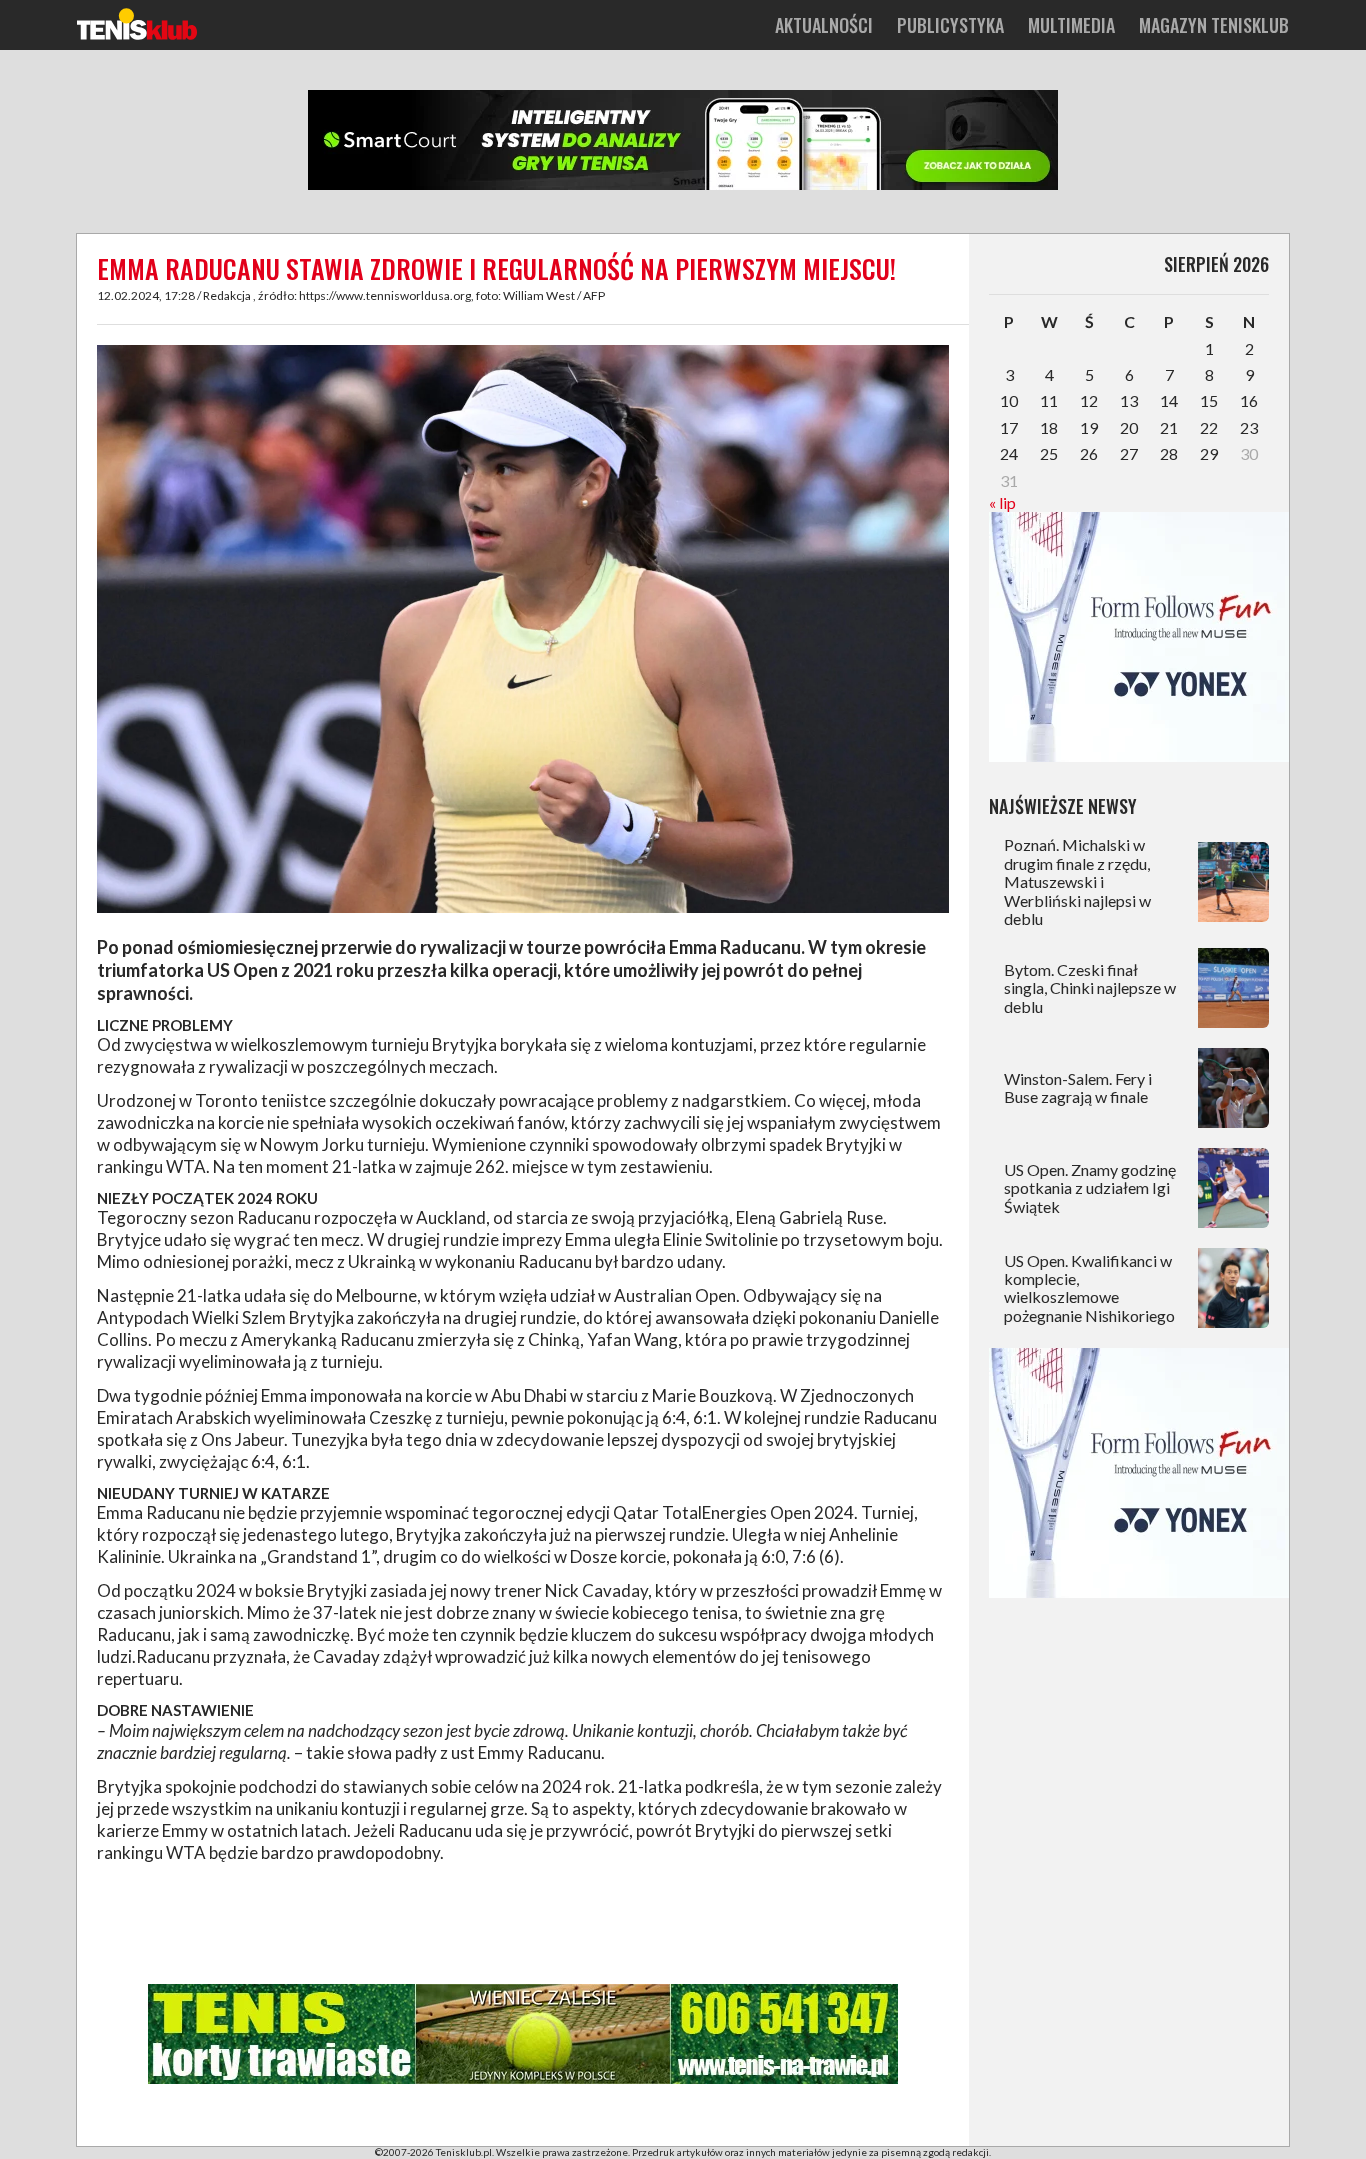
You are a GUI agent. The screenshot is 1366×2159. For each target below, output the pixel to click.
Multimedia (1071, 25)
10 (1009, 400)
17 (1009, 427)
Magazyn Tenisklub (1214, 25)
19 (1089, 427)
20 (1129, 427)
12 (1089, 400)
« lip (1002, 502)
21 (1169, 427)
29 (1209, 453)
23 (1249, 427)
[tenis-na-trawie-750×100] (523, 2080)
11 (1049, 400)
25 (1049, 453)
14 (1169, 400)
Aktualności (824, 25)
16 (1249, 400)
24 (1009, 453)
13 (1129, 400)
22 (1209, 427)
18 (1049, 427)
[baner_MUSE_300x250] (1139, 755)
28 (1169, 453)
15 (1209, 400)
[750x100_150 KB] (683, 186)
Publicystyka (950, 25)
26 (1089, 453)
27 (1129, 453)
